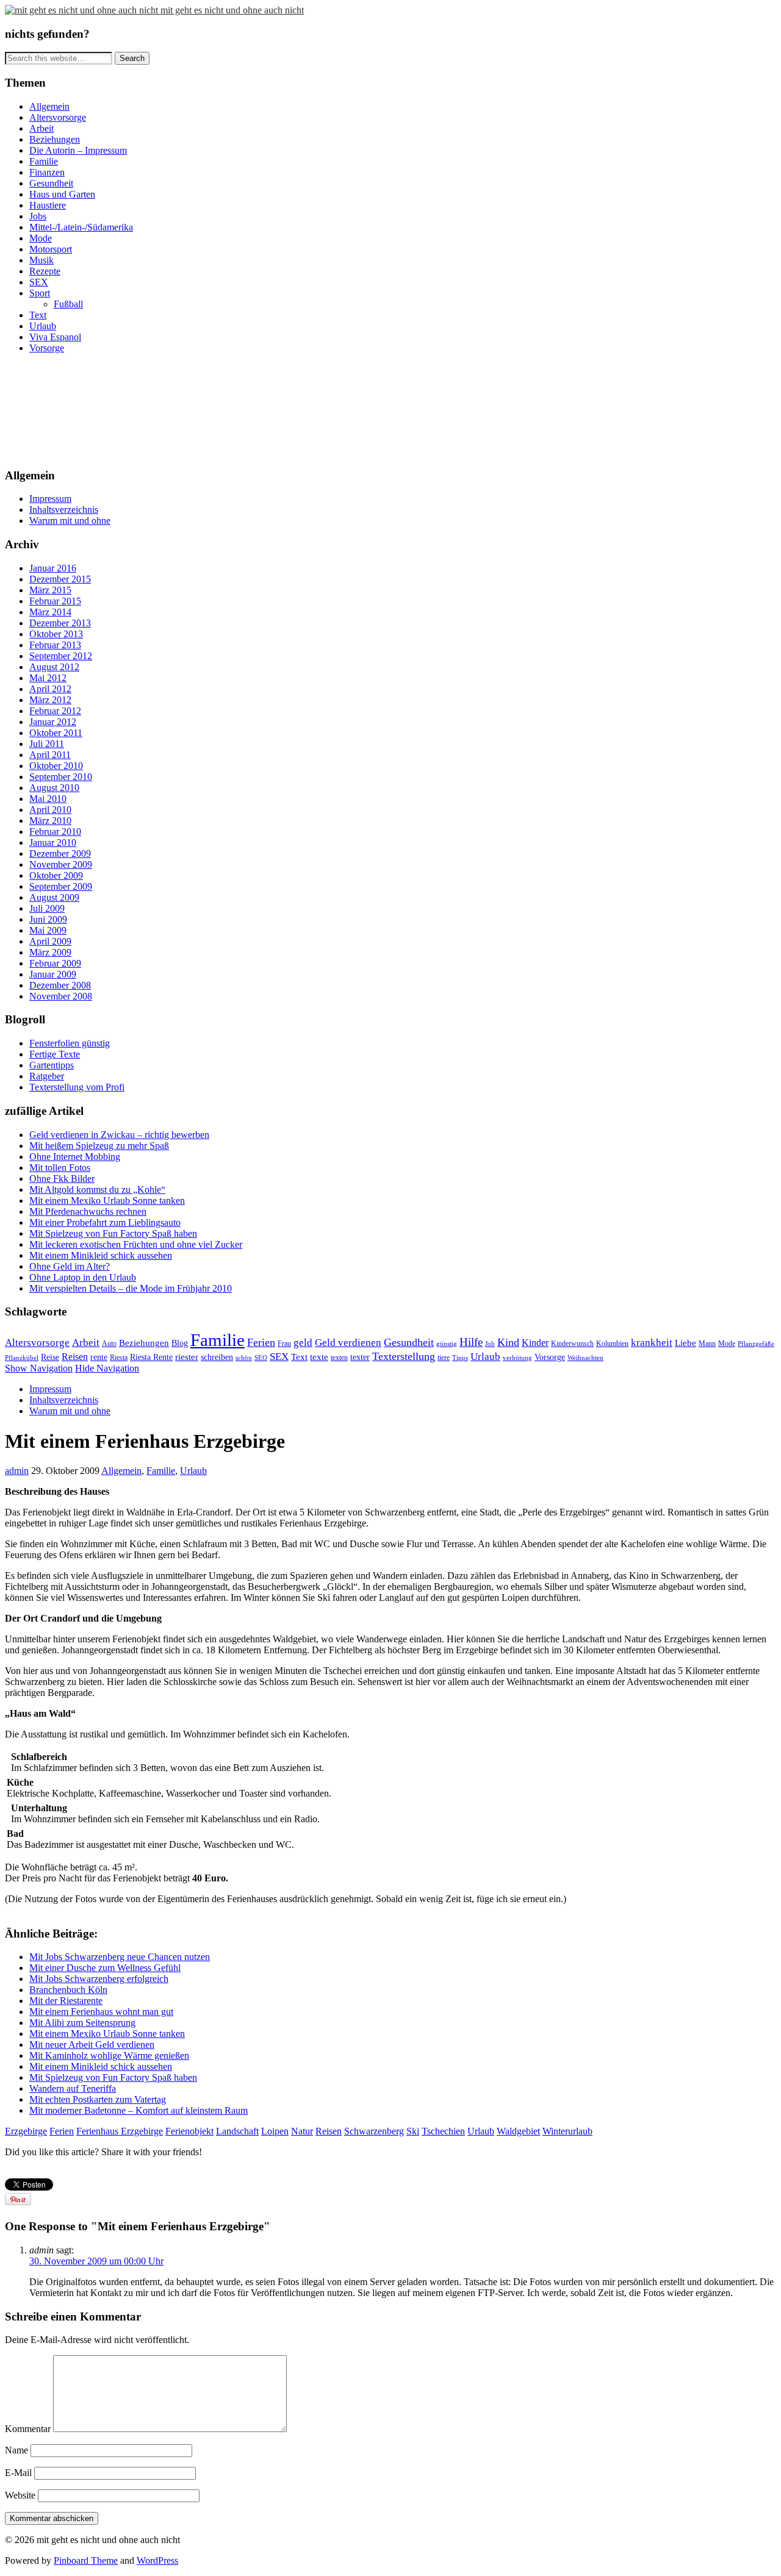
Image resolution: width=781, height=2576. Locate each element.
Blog (180, 1343)
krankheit (652, 1343)
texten (339, 1358)
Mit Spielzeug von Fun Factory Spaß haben (113, 1233)
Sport (40, 293)
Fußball (68, 304)
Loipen (275, 2131)
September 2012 (61, 656)
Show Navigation (39, 1368)
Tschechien (443, 2131)
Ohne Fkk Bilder (62, 1179)
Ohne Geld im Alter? (70, 1266)
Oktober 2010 (56, 766)
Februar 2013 (55, 645)
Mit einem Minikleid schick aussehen (101, 1255)
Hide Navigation (107, 1368)
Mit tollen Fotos (60, 1168)
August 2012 (54, 667)
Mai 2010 (48, 799)
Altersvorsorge (58, 117)
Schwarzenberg (374, 2131)
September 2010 (61, 777)
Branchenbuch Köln (68, 1990)
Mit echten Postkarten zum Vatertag (98, 2099)
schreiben (217, 1357)
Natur (302, 2131)
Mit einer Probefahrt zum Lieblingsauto (105, 1222)
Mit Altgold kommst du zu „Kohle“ (97, 1190)
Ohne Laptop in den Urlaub (83, 1277)
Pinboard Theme (86, 2560)
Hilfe (471, 1342)
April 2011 (50, 755)
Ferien (261, 1342)
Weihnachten (585, 1358)
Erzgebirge (26, 2131)
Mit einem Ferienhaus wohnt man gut (101, 2012)
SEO (261, 1358)
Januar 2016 (53, 568)
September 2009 (61, 886)
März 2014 (50, 612)
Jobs (38, 216)
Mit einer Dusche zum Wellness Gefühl (105, 1968)
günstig (447, 1344)
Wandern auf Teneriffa (73, 2088)
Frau (284, 1343)
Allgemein (49, 106)
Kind (508, 1342)
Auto (109, 1343)
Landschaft (237, 2131)
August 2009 (54, 897)
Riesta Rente (151, 1357)
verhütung (517, 1358)
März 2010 (50, 821)
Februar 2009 (55, 963)
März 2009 (50, 952)
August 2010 (54, 788)
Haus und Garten (62, 194)
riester (187, 1357)
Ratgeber (47, 1076)
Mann (707, 1343)
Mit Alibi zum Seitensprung (82, 2023)
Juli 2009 (47, 908)
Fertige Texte (55, 1054)
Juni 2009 (48, 919)
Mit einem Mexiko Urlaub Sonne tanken (107, 1200)
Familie (44, 161)
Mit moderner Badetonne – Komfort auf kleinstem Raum (139, 2110)
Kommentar (28, 2429)
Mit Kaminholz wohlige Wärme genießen (109, 2055)
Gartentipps (52, 1065)
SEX (39, 282)
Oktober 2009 (56, 875)
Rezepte (45, 271)
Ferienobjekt (189, 2131)
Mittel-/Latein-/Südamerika (81, 227)
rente (99, 1357)
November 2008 (61, 996)
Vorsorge (47, 348)
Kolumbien (612, 1343)
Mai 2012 (48, 678)
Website (20, 2495)
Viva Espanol (55, 337)
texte (319, 1357)
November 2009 (61, 864)
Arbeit (41, 128)
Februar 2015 (55, 601)
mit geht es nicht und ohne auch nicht (232, 10)
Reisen (75, 1357)
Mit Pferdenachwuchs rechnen (88, 1211)
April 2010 (50, 810)
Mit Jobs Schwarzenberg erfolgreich (99, 1979)
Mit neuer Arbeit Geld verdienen (92, 2045)
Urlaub (43, 326)
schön (244, 1358)
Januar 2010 (53, 843)
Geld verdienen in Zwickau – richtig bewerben (119, 1135)
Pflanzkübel (22, 1358)
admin (17, 1471)
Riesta (119, 1358)
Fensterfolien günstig (70, 1043)
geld (303, 1343)
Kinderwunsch (572, 1343)
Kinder (535, 1343)
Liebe (686, 1343)
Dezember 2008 (60, 985)
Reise (50, 1357)
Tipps (460, 1358)
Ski (413, 2131)
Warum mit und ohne (70, 521)
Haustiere (48, 205)
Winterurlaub (567, 2131)
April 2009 (50, 941)
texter (360, 1357)
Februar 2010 (55, 832)
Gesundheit (51, 183)
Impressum (50, 499)
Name (16, 2450)
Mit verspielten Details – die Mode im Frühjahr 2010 (131, 1288)
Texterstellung (404, 1356)
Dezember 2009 (60, 853)
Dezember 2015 (60, 579)
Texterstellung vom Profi (77, 1087)
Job (490, 1344)
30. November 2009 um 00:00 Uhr (96, 2261)
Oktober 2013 (56, 634)
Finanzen (47, 172)
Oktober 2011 (56, 733)
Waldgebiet (518, 2131)
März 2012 (50, 700)
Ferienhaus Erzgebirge (120, 2131)
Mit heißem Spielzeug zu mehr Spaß (99, 1146)
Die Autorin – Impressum (78, 150)
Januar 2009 (53, 974)
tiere (444, 1358)
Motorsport (51, 249)
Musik (41, 260)
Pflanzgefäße (756, 1344)
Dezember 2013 (60, 623)
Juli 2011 (47, 744)
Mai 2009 (48, 930)
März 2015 (50, 590)
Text (38, 315)
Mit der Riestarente (66, 2001)
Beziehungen (55, 139)
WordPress (157, 2560)
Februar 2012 (55, 711)
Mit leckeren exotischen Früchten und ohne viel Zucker (136, 1244)
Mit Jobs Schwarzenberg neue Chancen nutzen (120, 1957)
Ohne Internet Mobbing (75, 1157)
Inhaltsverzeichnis (64, 510)
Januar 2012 (53, 722)
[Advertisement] (60, 409)
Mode (41, 238)
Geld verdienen (348, 1343)
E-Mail (18, 2473)
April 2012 (50, 689)
